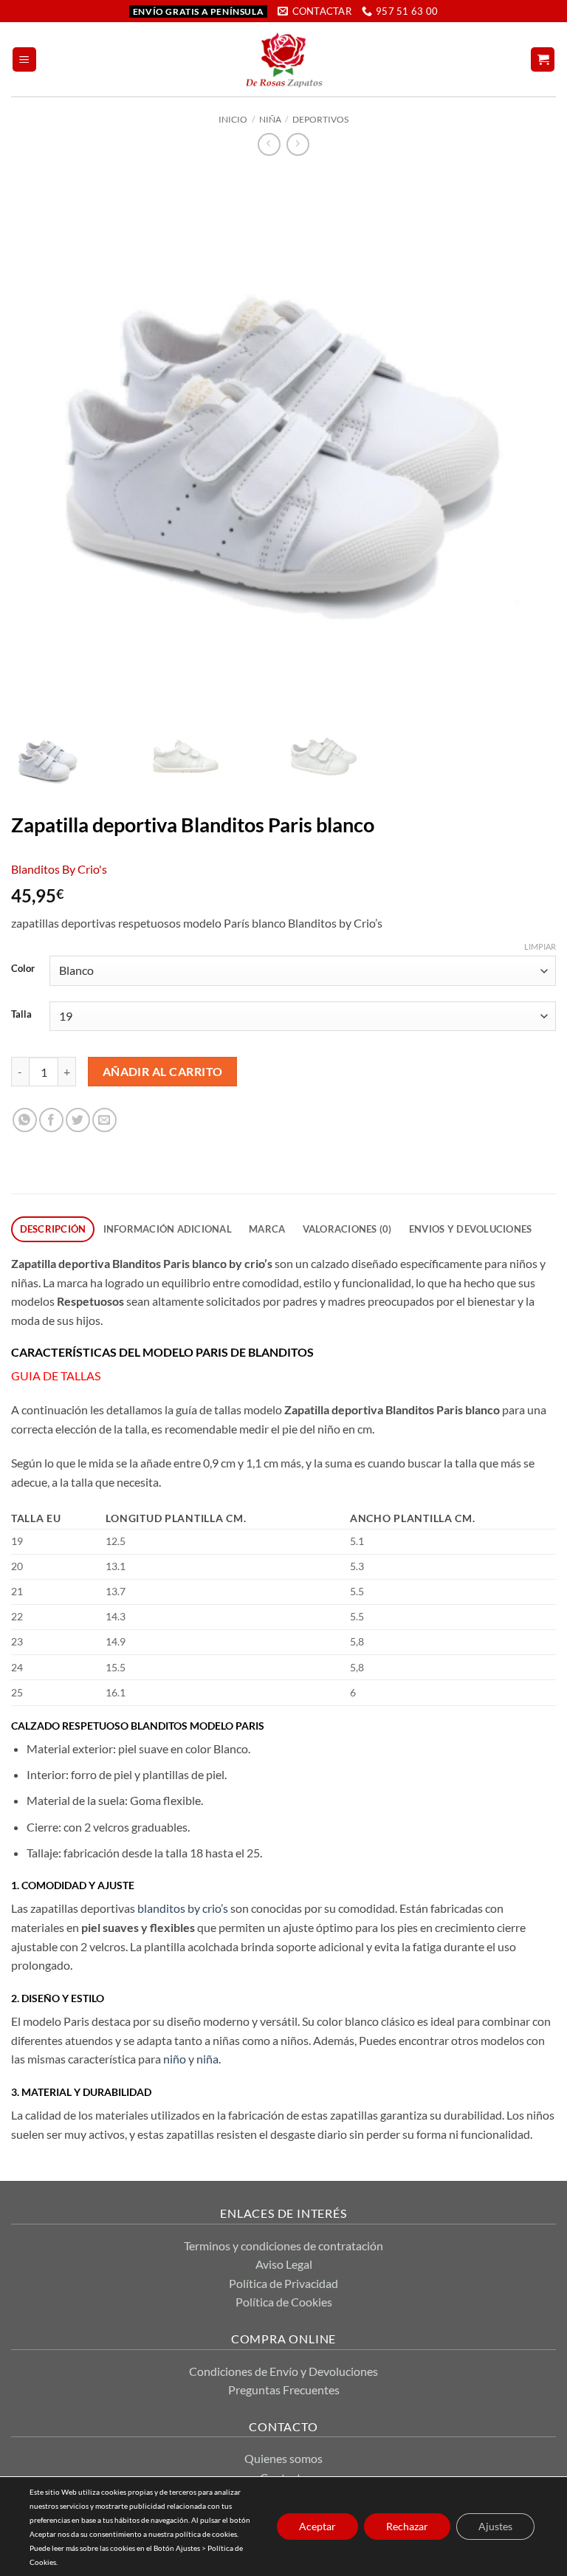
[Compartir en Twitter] (78, 1120)
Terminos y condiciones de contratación (283, 2246)
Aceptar (317, 2526)
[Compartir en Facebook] (51, 1120)
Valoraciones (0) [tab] (347, 1229)
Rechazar (407, 2526)
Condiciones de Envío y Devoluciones (283, 2371)
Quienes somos (283, 2458)
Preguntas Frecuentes (284, 2390)
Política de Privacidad (283, 2283)
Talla (21, 1015)
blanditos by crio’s (182, 1908)
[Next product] (269, 144)
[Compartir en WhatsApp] (25, 1120)
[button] (24, 59)
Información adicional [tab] (168, 1229)
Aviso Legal (284, 2264)
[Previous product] (298, 144)
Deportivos (320, 119)
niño (173, 2059)
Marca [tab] (267, 1229)
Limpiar (540, 946)
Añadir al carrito (163, 1072)
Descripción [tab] (53, 1229)
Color (23, 969)
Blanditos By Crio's (59, 869)
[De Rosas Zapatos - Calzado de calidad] (284, 59)
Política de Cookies (284, 2302)
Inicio (233, 119)
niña (207, 2059)
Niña (270, 119)
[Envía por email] (104, 1120)
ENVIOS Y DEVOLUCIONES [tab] (470, 1229)
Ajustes (495, 2526)
